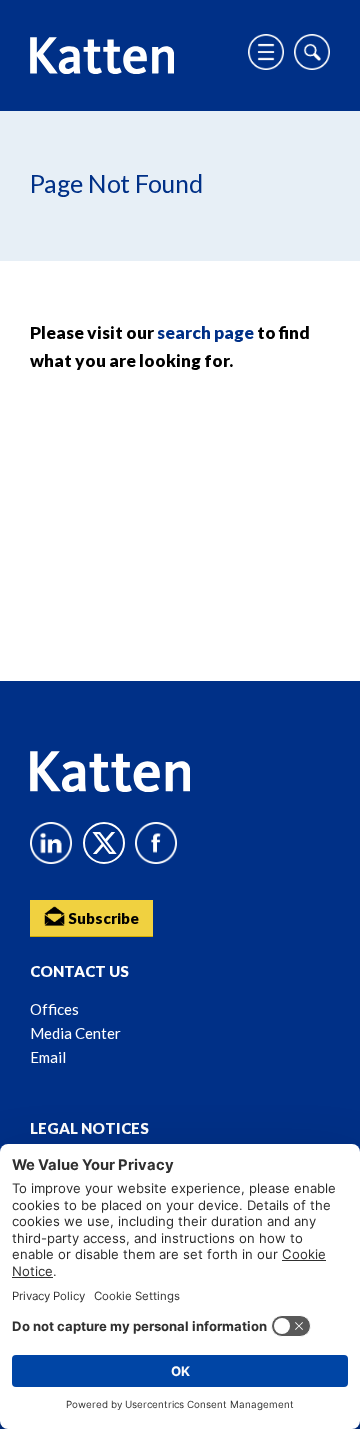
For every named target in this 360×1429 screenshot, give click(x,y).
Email (48, 1057)
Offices (54, 1009)
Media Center (75, 1033)
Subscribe (102, 918)
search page (205, 332)
